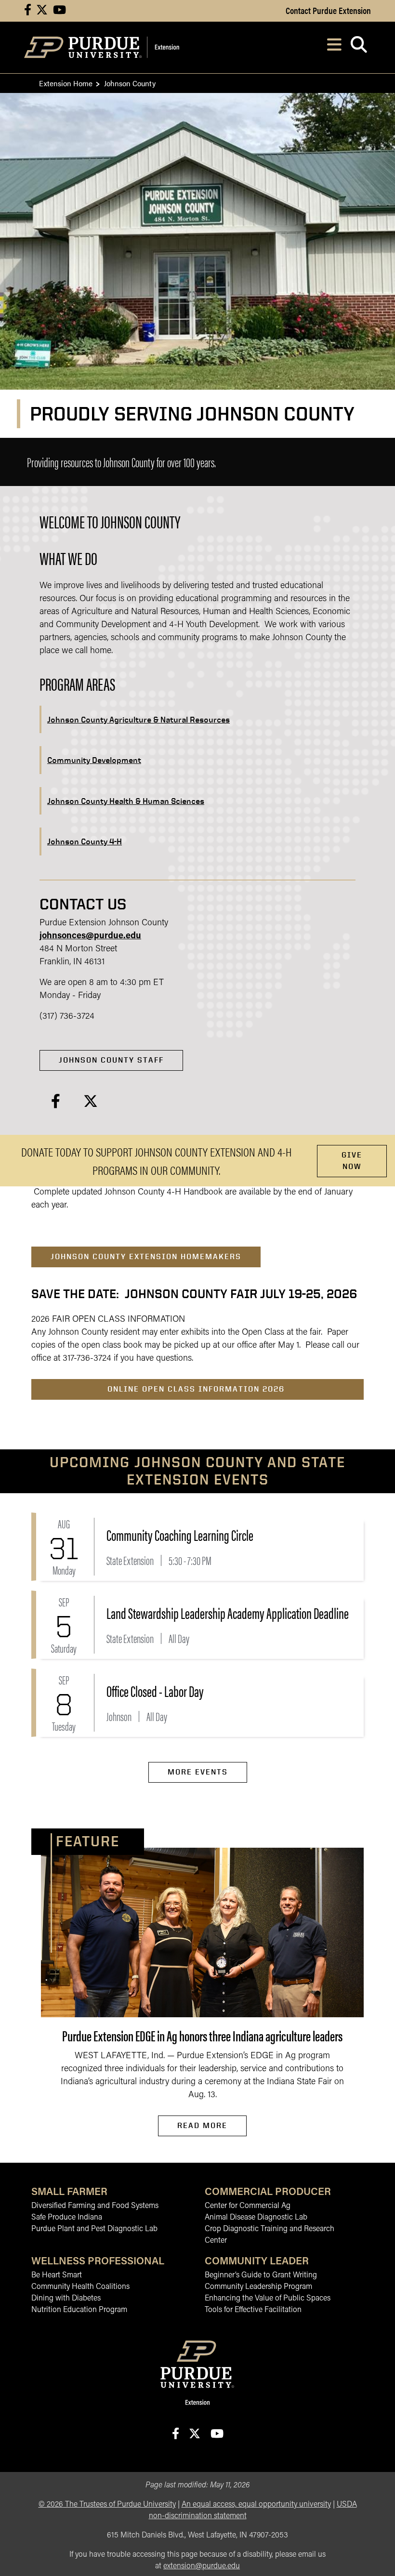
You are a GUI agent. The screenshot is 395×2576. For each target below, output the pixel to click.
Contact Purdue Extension (328, 10)
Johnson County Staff (111, 1060)
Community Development (94, 760)
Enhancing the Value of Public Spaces (268, 2299)
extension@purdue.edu (202, 2566)
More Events (198, 1772)
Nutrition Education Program (79, 2310)
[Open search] (359, 47)
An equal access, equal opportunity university (256, 2505)
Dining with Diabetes (66, 2299)
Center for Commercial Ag (248, 2206)
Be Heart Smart (57, 2275)
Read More (202, 2125)
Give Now (352, 1161)
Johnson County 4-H (85, 841)
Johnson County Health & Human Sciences (126, 801)
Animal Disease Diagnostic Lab (256, 2218)
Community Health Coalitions (80, 2287)
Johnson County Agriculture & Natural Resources (138, 719)
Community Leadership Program (258, 2287)
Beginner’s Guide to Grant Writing (261, 2275)
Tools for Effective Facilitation (253, 2310)
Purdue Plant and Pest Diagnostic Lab (94, 2229)
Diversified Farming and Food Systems (95, 2206)
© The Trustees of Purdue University (107, 2505)
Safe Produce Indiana (67, 2218)
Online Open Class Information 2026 (197, 1389)
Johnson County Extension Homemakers (146, 1256)
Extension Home (66, 83)
